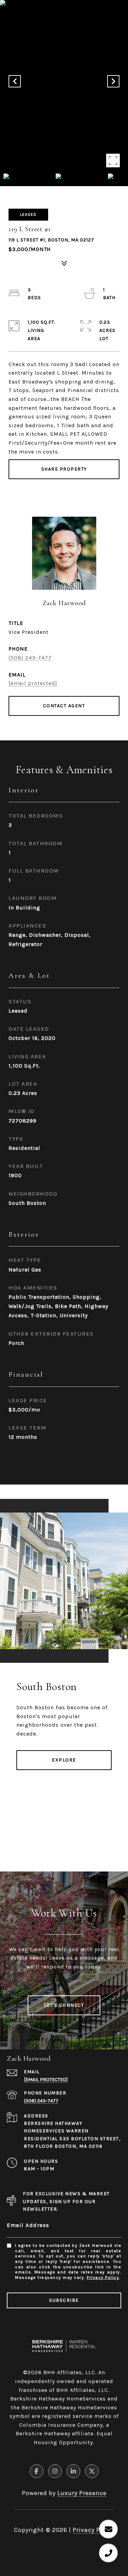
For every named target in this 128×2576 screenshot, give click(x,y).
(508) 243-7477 (30, 658)
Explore (64, 1760)
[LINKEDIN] (73, 2471)
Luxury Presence (82, 2493)
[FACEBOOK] (37, 2471)
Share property (64, 469)
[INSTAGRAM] (55, 2471)
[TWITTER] (92, 2471)
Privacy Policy (103, 2278)
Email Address (28, 2225)
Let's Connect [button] (64, 2005)
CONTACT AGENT (64, 706)
